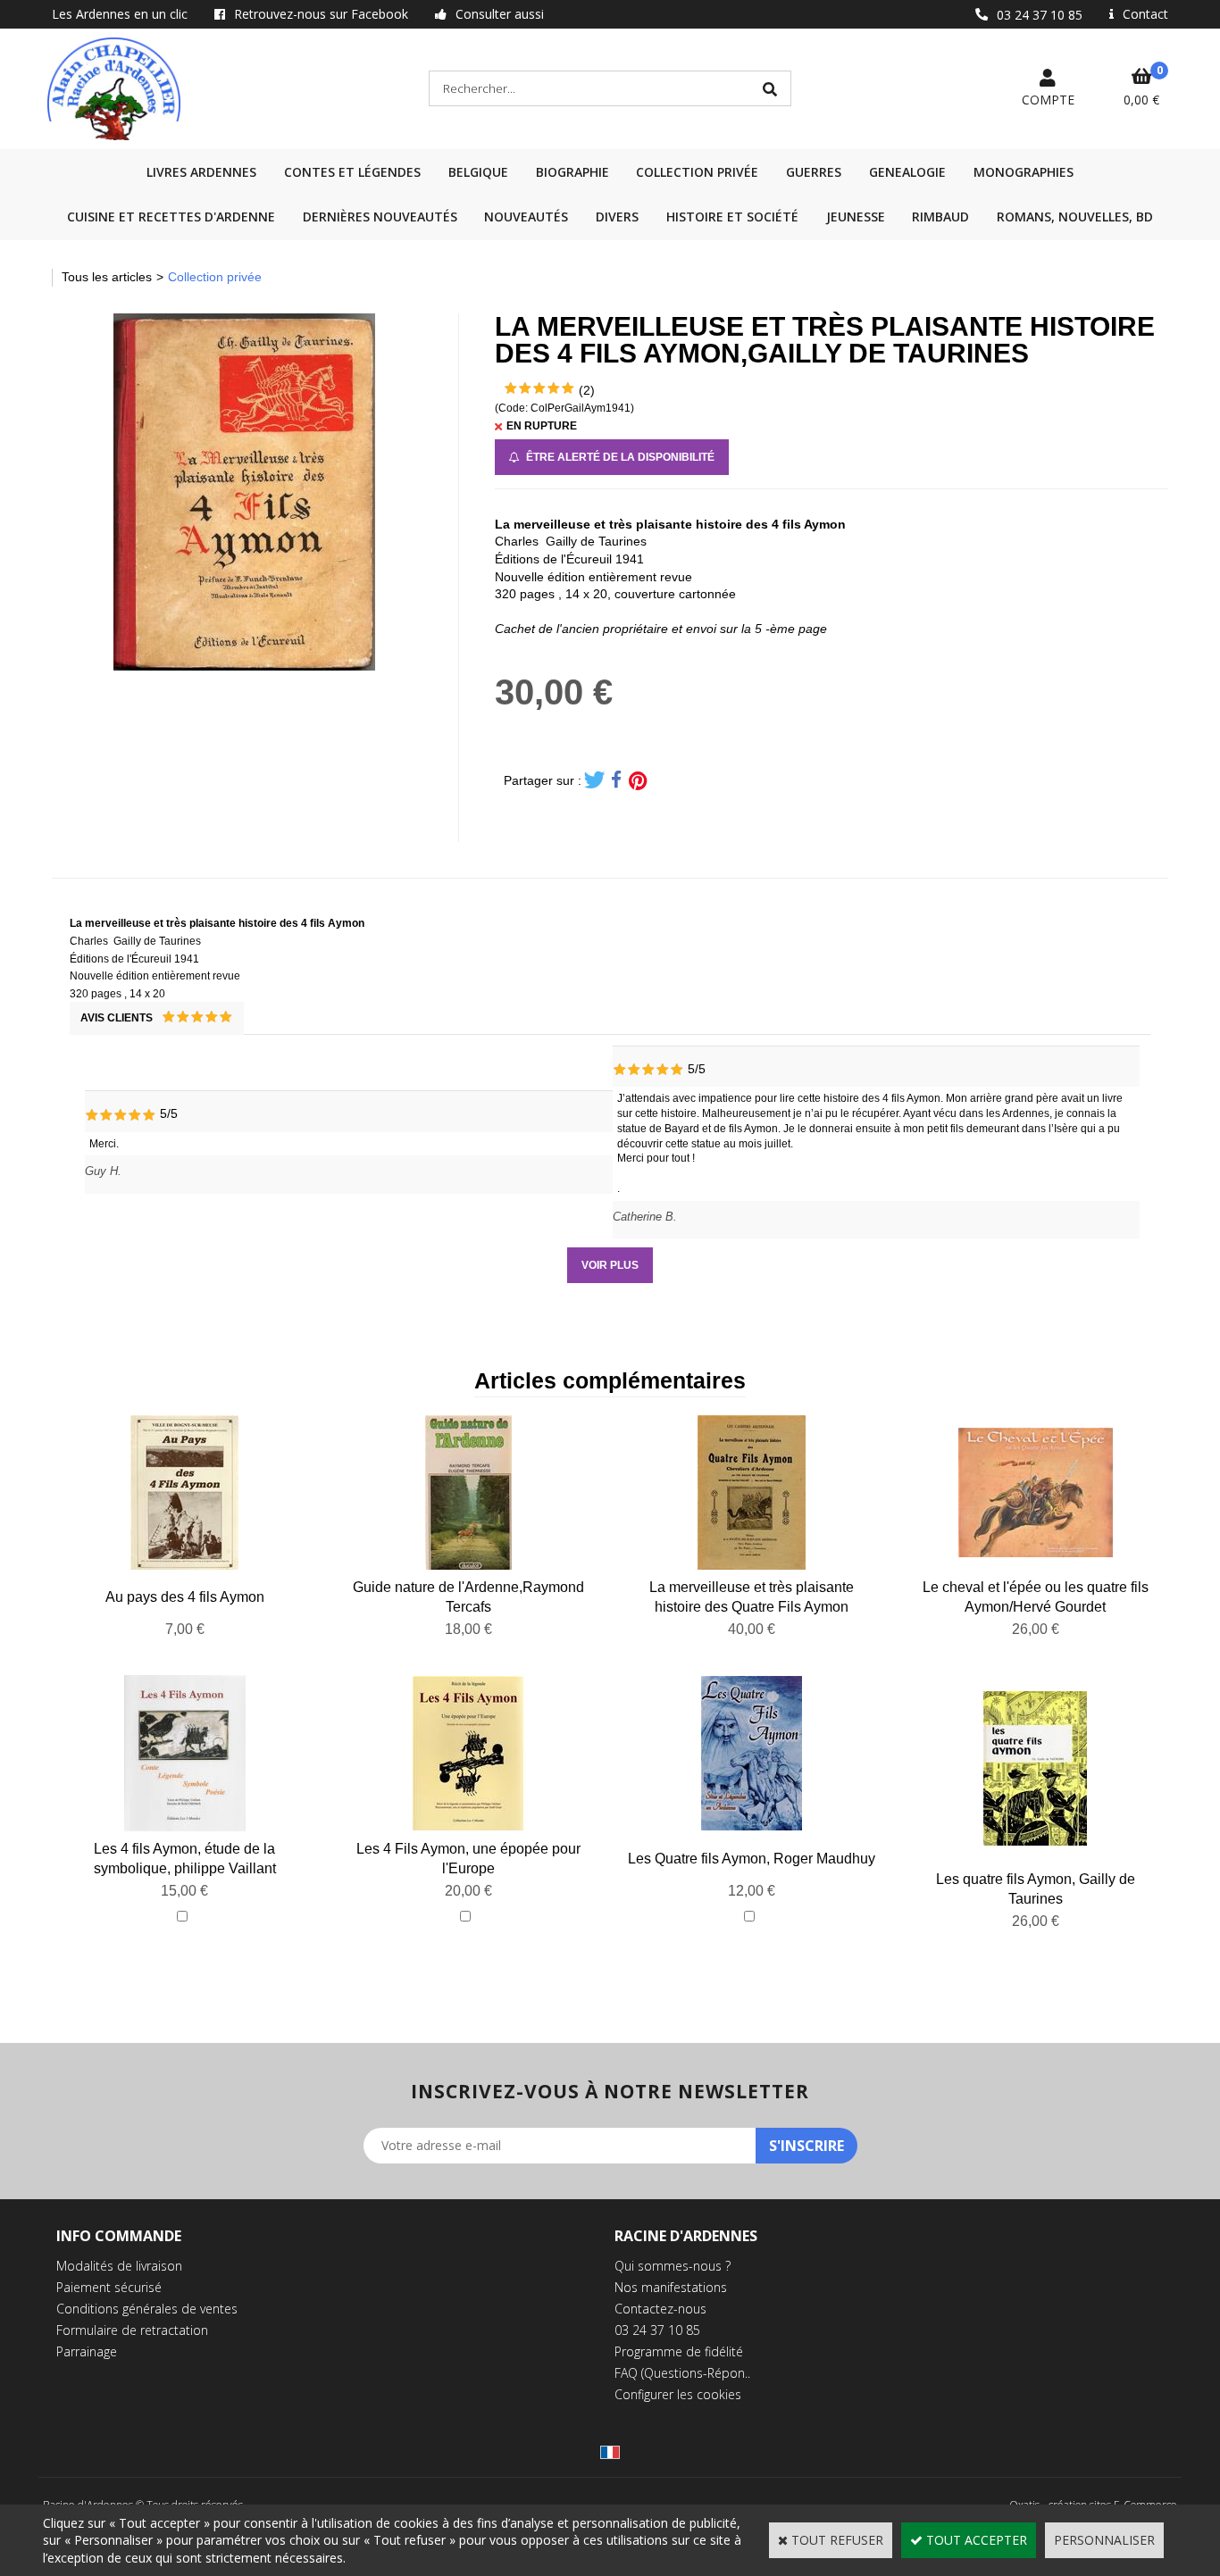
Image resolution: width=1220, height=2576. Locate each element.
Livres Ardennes (201, 172)
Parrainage (87, 2351)
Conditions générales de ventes (147, 2309)
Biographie (572, 172)
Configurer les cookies (678, 2394)
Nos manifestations (671, 2287)
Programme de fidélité (679, 2351)
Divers (617, 217)
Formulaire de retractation (132, 2330)
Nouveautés (526, 217)
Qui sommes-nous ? (673, 2266)
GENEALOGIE (907, 172)
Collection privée (697, 172)
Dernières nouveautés (380, 217)
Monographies (1024, 172)
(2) (587, 390)
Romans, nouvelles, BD (1075, 217)
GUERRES (814, 172)
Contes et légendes (352, 172)
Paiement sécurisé (109, 2287)
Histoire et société (732, 217)
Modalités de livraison (119, 2266)
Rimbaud (940, 217)
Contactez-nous (660, 2309)
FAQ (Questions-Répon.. (682, 2373)
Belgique (478, 172)
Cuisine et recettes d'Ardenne (171, 217)
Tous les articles (107, 277)
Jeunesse (856, 217)
